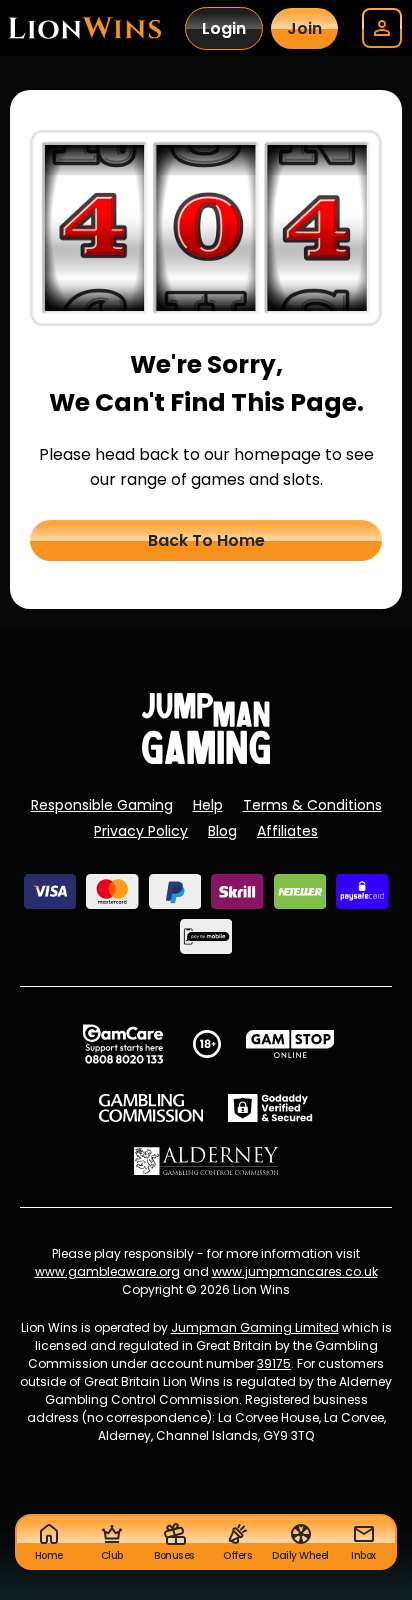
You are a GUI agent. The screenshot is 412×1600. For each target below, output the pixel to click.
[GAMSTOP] (290, 1044)
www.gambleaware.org (107, 1271)
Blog (222, 831)
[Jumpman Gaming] (206, 758)
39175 (274, 1363)
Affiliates (287, 831)
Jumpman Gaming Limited (255, 1327)
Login (224, 28)
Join (304, 28)
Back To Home (206, 540)
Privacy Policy (141, 831)
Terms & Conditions (312, 805)
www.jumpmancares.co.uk (295, 1271)
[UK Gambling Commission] (151, 1108)
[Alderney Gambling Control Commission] (206, 1161)
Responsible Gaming (102, 805)
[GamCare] (123, 1044)
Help (208, 805)
